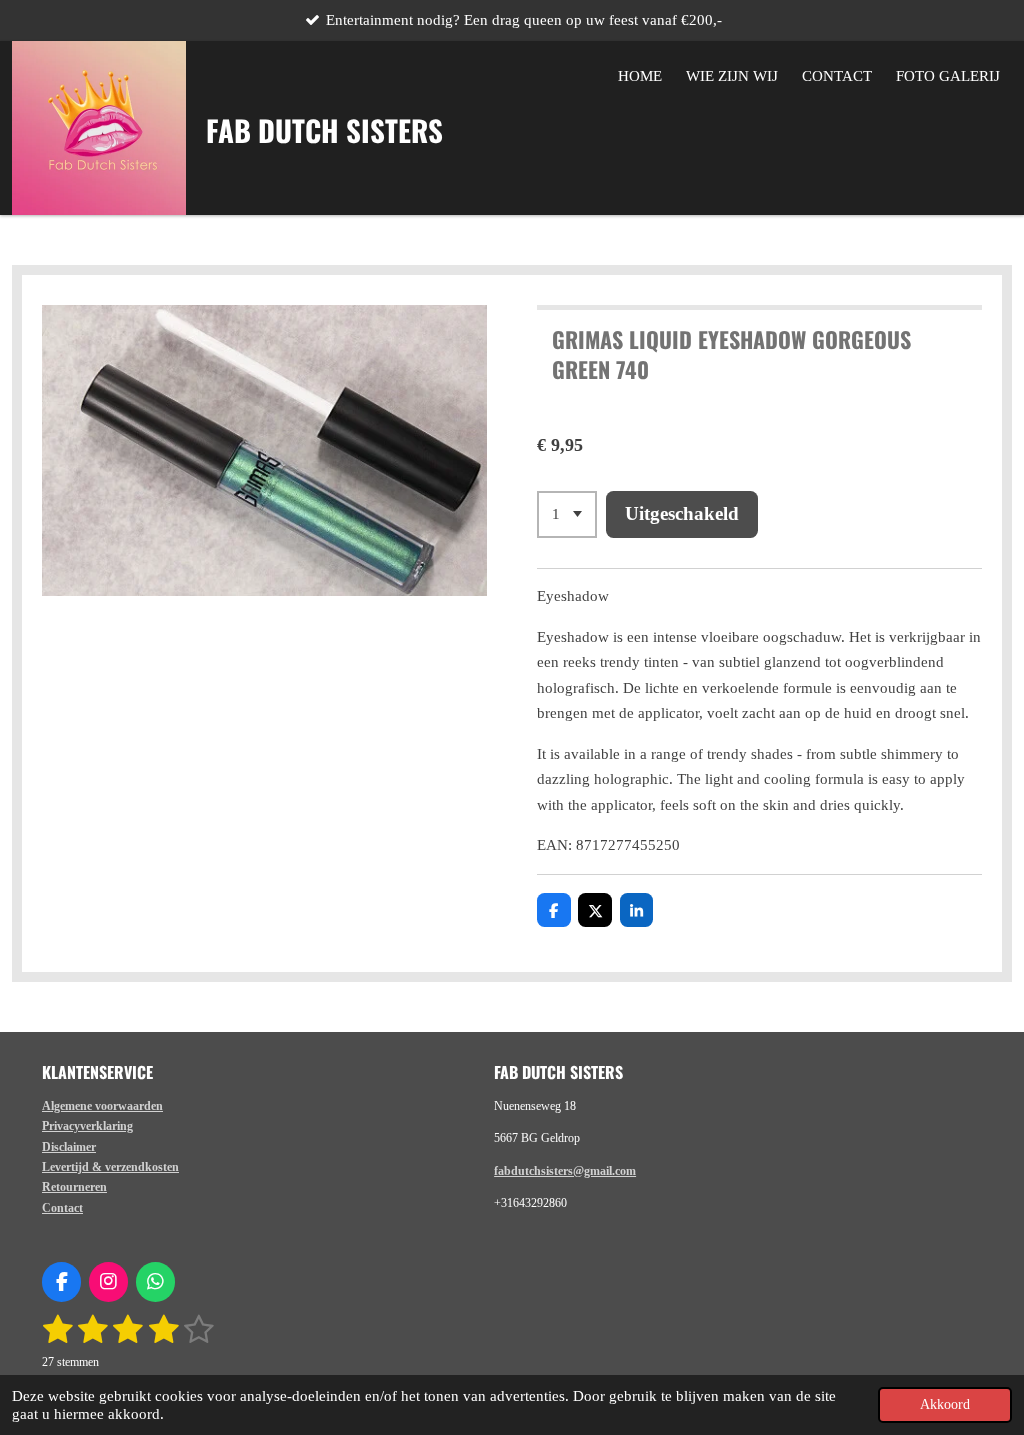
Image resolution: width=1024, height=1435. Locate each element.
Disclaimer (69, 1147)
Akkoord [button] (945, 1404)
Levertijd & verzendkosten (110, 1167)
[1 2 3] (567, 514)
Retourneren (74, 1187)
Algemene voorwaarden (102, 1106)
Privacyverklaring (87, 1126)
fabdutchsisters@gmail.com (565, 1171)
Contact (62, 1208)
